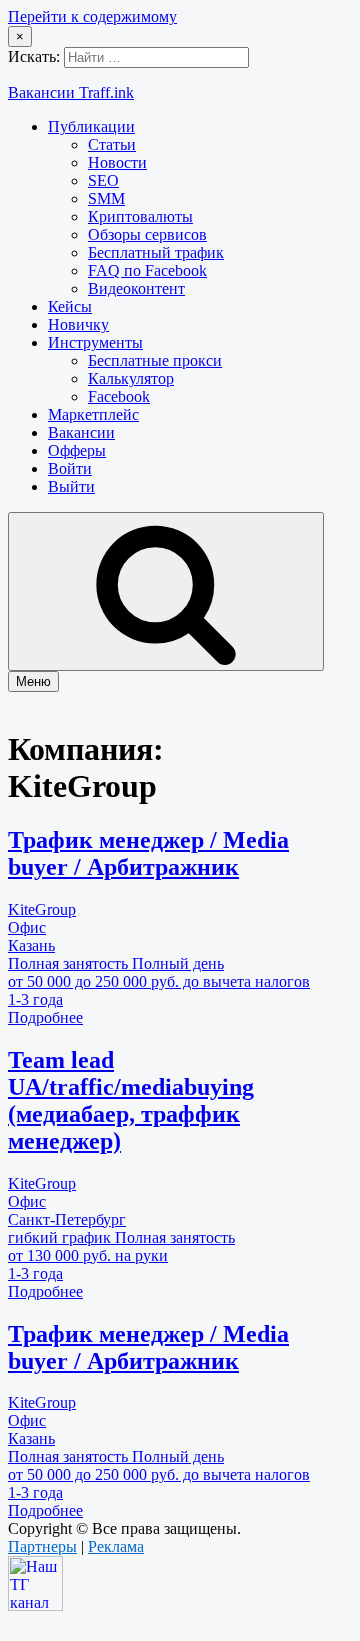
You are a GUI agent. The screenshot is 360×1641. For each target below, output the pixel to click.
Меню (33, 681)
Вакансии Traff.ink (71, 92)
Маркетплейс (93, 414)
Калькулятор (131, 378)
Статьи (112, 144)
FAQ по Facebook (147, 270)
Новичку (78, 324)
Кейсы (70, 306)
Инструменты (95, 342)
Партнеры (42, 1546)
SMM (106, 198)
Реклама (116, 1546)
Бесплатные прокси (155, 360)
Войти (70, 468)
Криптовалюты (140, 216)
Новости (117, 162)
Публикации (91, 126)
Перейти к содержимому (92, 16)
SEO (103, 180)
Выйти (71, 486)
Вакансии (81, 432)
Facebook (119, 396)
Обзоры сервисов (147, 234)
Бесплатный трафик (156, 252)
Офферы (77, 450)
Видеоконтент (136, 288)
